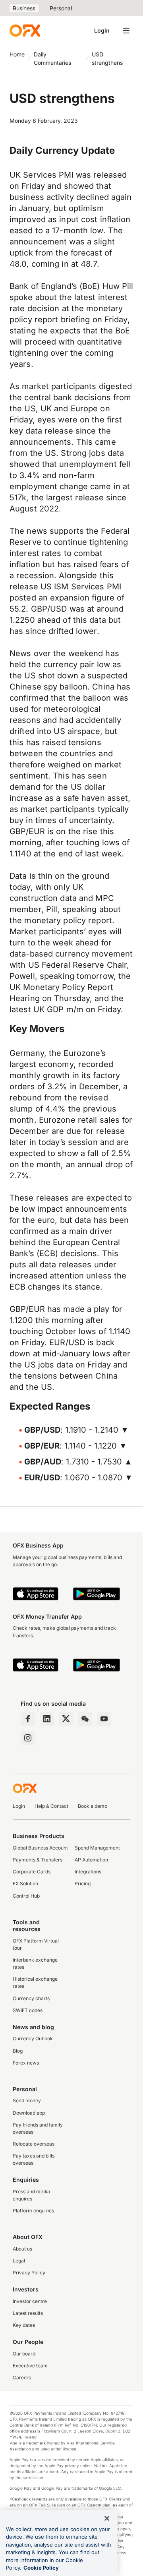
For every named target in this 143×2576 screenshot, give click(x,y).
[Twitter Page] (66, 1719)
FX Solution (25, 1884)
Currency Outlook (33, 2039)
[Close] (107, 2518)
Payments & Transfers (38, 1860)
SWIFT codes (28, 2010)
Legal (19, 2261)
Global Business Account (40, 1848)
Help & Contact (51, 1806)
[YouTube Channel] (104, 1719)
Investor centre (30, 2301)
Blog (18, 2051)
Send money (27, 2101)
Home (17, 54)
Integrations (88, 1872)
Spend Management (97, 1848)
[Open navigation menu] (126, 31)
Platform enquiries (33, 2211)
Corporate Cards (32, 1872)
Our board (24, 2354)
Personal (61, 8)
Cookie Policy (41, 2568)
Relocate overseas (34, 2144)
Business (24, 8)
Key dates (24, 2325)
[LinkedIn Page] (47, 1719)
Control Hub (26, 1896)
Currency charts (31, 1998)
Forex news (26, 2063)
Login (102, 30)
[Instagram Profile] (28, 1738)
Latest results (28, 2313)
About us (22, 2249)
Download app (29, 2113)
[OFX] (25, 31)
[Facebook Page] (28, 1719)
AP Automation (91, 1860)
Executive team (30, 2366)
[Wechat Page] (85, 1719)
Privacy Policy (29, 2273)
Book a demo (93, 1806)
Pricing (83, 1884)
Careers (22, 2377)
